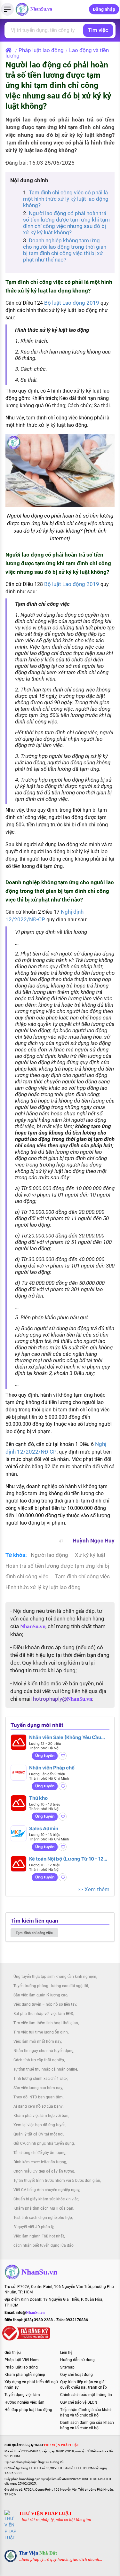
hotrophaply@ (63, 1699)
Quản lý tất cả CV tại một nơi (38, 2134)
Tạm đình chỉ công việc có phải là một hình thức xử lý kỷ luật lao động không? (66, 199)
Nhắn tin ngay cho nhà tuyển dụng (44, 2051)
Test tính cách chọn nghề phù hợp (43, 2218)
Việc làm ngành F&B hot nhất (39, 2236)
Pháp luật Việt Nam (22, 2360)
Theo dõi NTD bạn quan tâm (38, 2097)
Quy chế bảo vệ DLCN (79, 2402)
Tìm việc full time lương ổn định (41, 2032)
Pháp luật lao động (41, 50)
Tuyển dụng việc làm (22, 2395)
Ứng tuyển (45, 1756)
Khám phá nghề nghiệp (25, 2375)
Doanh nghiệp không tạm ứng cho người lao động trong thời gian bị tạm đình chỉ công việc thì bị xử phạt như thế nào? (65, 250)
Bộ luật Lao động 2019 (72, 303)
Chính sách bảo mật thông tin (86, 2395)
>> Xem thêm (93, 1889)
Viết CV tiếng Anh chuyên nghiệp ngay (46, 2190)
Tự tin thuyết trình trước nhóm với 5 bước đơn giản (57, 2181)
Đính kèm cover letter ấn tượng (40, 2162)
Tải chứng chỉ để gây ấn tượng (40, 2153)
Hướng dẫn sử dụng (77, 2360)
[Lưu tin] (63, 1756)
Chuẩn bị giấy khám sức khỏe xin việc (46, 2199)
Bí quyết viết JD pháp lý (33, 2227)
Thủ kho (38, 1798)
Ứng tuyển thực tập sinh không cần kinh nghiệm (55, 1977)
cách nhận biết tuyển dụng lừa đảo (44, 2245)
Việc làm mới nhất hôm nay (37, 2041)
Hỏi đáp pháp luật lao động (28, 2410)
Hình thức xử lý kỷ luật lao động (43, 1587)
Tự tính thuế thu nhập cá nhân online (45, 2069)
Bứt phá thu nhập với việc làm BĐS (43, 2014)
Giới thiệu (13, 2353)
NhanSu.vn (41, 9)
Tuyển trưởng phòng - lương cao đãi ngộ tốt (51, 1986)
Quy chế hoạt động (76, 2375)
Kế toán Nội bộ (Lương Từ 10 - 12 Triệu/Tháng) (66, 1859)
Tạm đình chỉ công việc (82, 1576)
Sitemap (67, 2367)
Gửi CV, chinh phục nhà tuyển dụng (44, 2143)
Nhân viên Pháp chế (52, 1768)
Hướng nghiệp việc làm (24, 2402)
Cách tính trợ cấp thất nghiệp (39, 2060)
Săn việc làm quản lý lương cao (40, 1995)
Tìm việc (98, 30)
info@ (30, 2313)
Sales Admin (44, 1828)
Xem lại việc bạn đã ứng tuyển (40, 2125)
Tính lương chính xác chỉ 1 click (40, 2079)
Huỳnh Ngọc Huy (94, 1541)
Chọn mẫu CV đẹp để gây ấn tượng (44, 2171)
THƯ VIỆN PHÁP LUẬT (45, 2513)
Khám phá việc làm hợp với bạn (41, 2116)
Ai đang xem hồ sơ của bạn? (38, 2106)
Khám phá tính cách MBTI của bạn (43, 2208)
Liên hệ (66, 2353)
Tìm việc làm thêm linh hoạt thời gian (46, 2023)
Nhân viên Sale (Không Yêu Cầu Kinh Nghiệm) (65, 1737)
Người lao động (50, 1555)
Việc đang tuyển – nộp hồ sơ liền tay (45, 2004)
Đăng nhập (104, 9)
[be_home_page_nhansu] (10, 50)
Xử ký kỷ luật (90, 1555)
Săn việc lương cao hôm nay (38, 2088)
